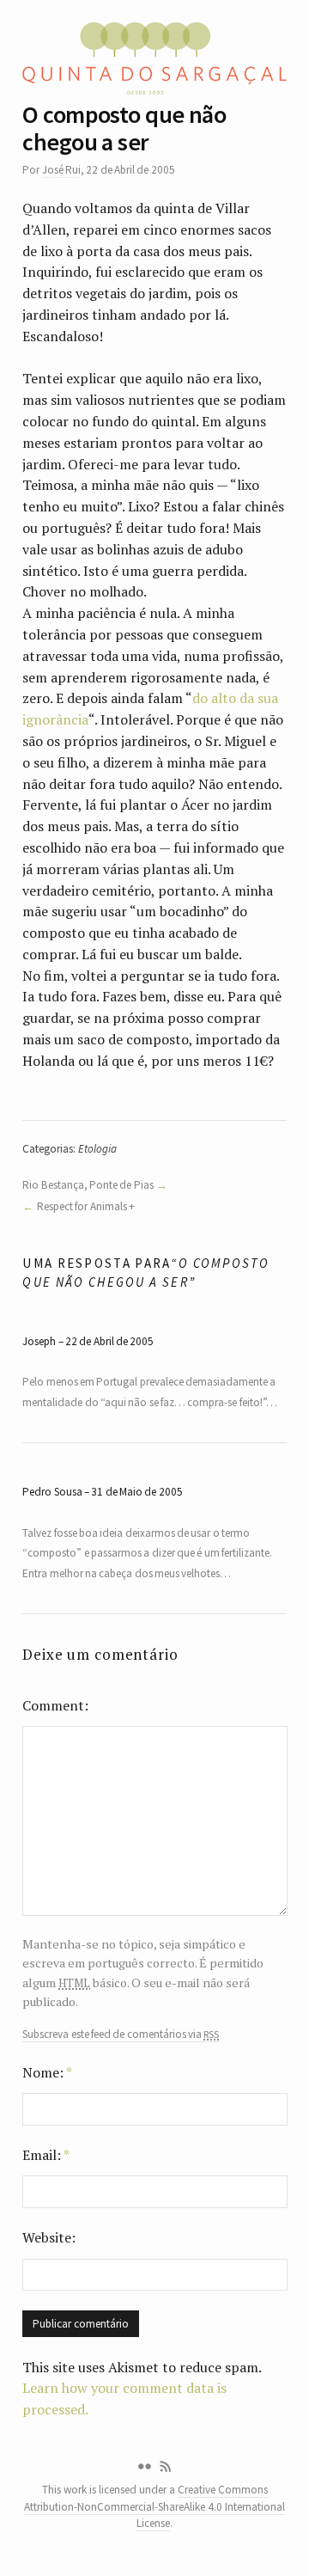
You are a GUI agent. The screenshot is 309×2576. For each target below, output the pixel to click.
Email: (46, 2155)
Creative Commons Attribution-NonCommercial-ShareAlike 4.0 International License (154, 2506)
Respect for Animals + (86, 1206)
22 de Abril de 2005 (109, 1341)
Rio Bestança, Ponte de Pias (88, 1185)
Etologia (97, 1149)
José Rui (61, 170)
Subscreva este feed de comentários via (121, 2034)
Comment (53, 1705)
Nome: (47, 2072)
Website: (49, 2237)
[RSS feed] (166, 2467)
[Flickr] (144, 2467)
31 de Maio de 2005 (136, 1492)
